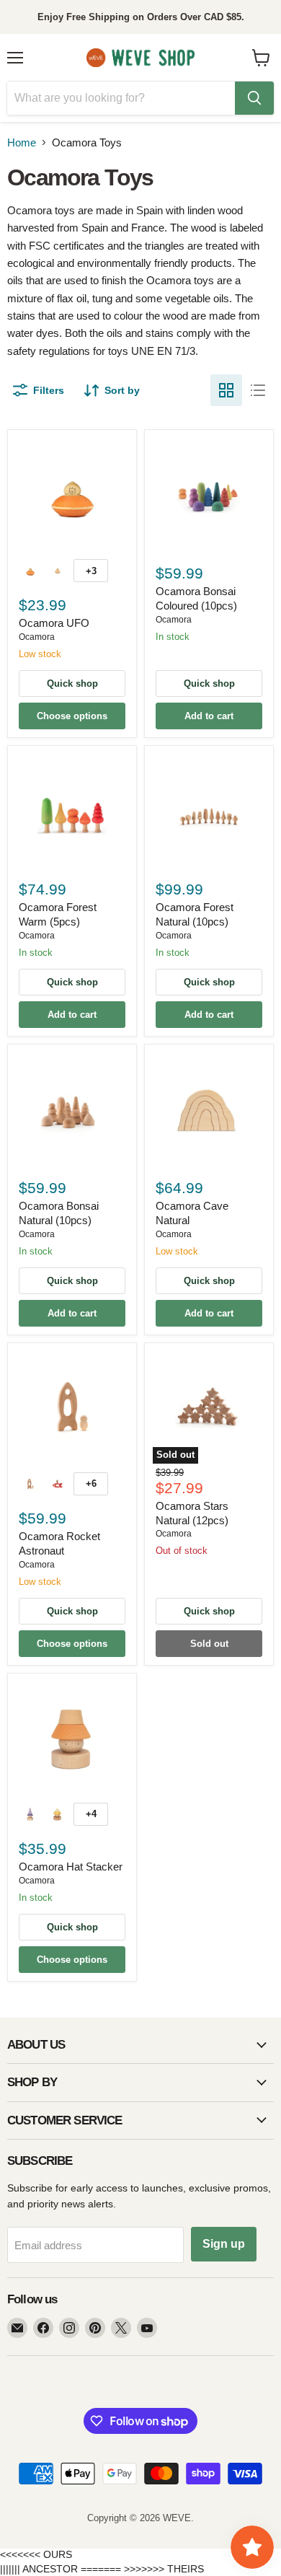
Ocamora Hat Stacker (71, 1867)
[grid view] (226, 390)
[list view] (258, 390)
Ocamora (37, 637)
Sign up (224, 2244)
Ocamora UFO (54, 623)
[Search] (254, 98)
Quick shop (72, 683)
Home (22, 142)
